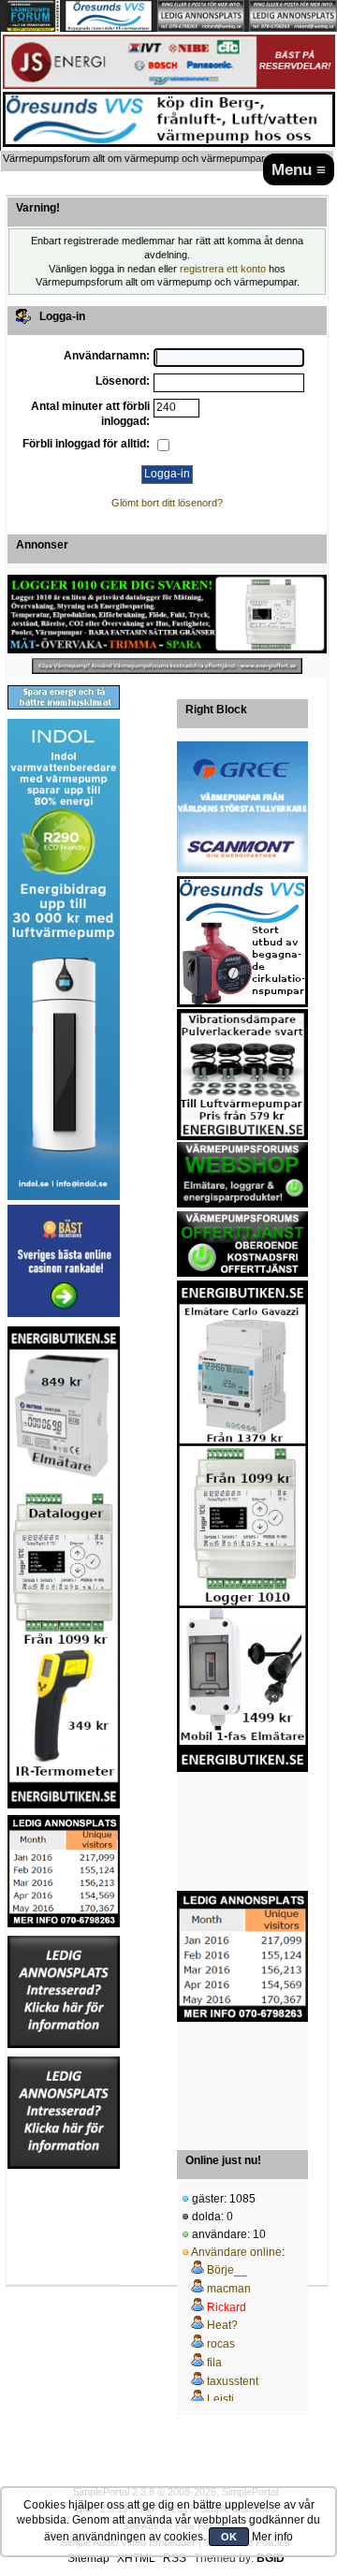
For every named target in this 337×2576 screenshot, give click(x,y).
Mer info (272, 2537)
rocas (221, 2344)
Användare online (236, 2252)
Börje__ (227, 2270)
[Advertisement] (242, 1832)
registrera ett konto (223, 269)
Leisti (220, 2399)
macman (229, 2289)
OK (229, 2537)
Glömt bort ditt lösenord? (167, 503)
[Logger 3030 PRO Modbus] (167, 614)
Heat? (222, 2325)
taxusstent (233, 2381)
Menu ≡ (299, 169)
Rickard (227, 2307)
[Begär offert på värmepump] (167, 666)
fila (214, 2363)
